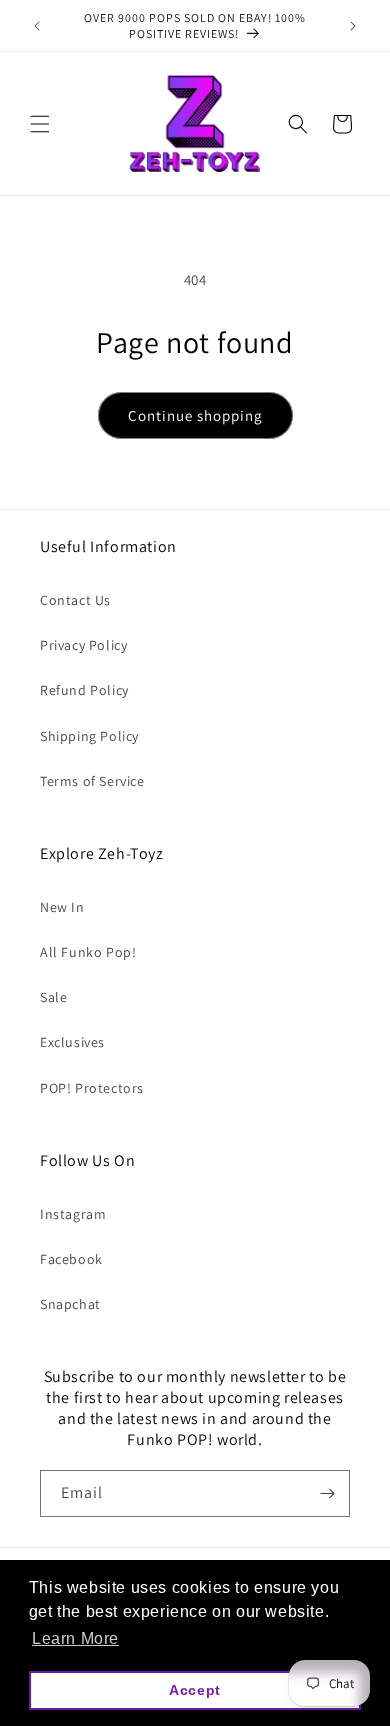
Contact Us (75, 600)
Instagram (73, 1214)
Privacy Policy (83, 645)
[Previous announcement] (37, 26)
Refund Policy (84, 690)
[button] (40, 124)
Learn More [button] (75, 1638)
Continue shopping (195, 415)
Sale (53, 997)
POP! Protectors (92, 1088)
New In (62, 907)
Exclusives (72, 1042)
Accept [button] (195, 1690)
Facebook (71, 1259)
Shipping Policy (89, 736)
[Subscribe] (327, 1493)
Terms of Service (92, 781)
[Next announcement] (353, 26)
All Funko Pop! (88, 952)
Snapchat (70, 1304)
